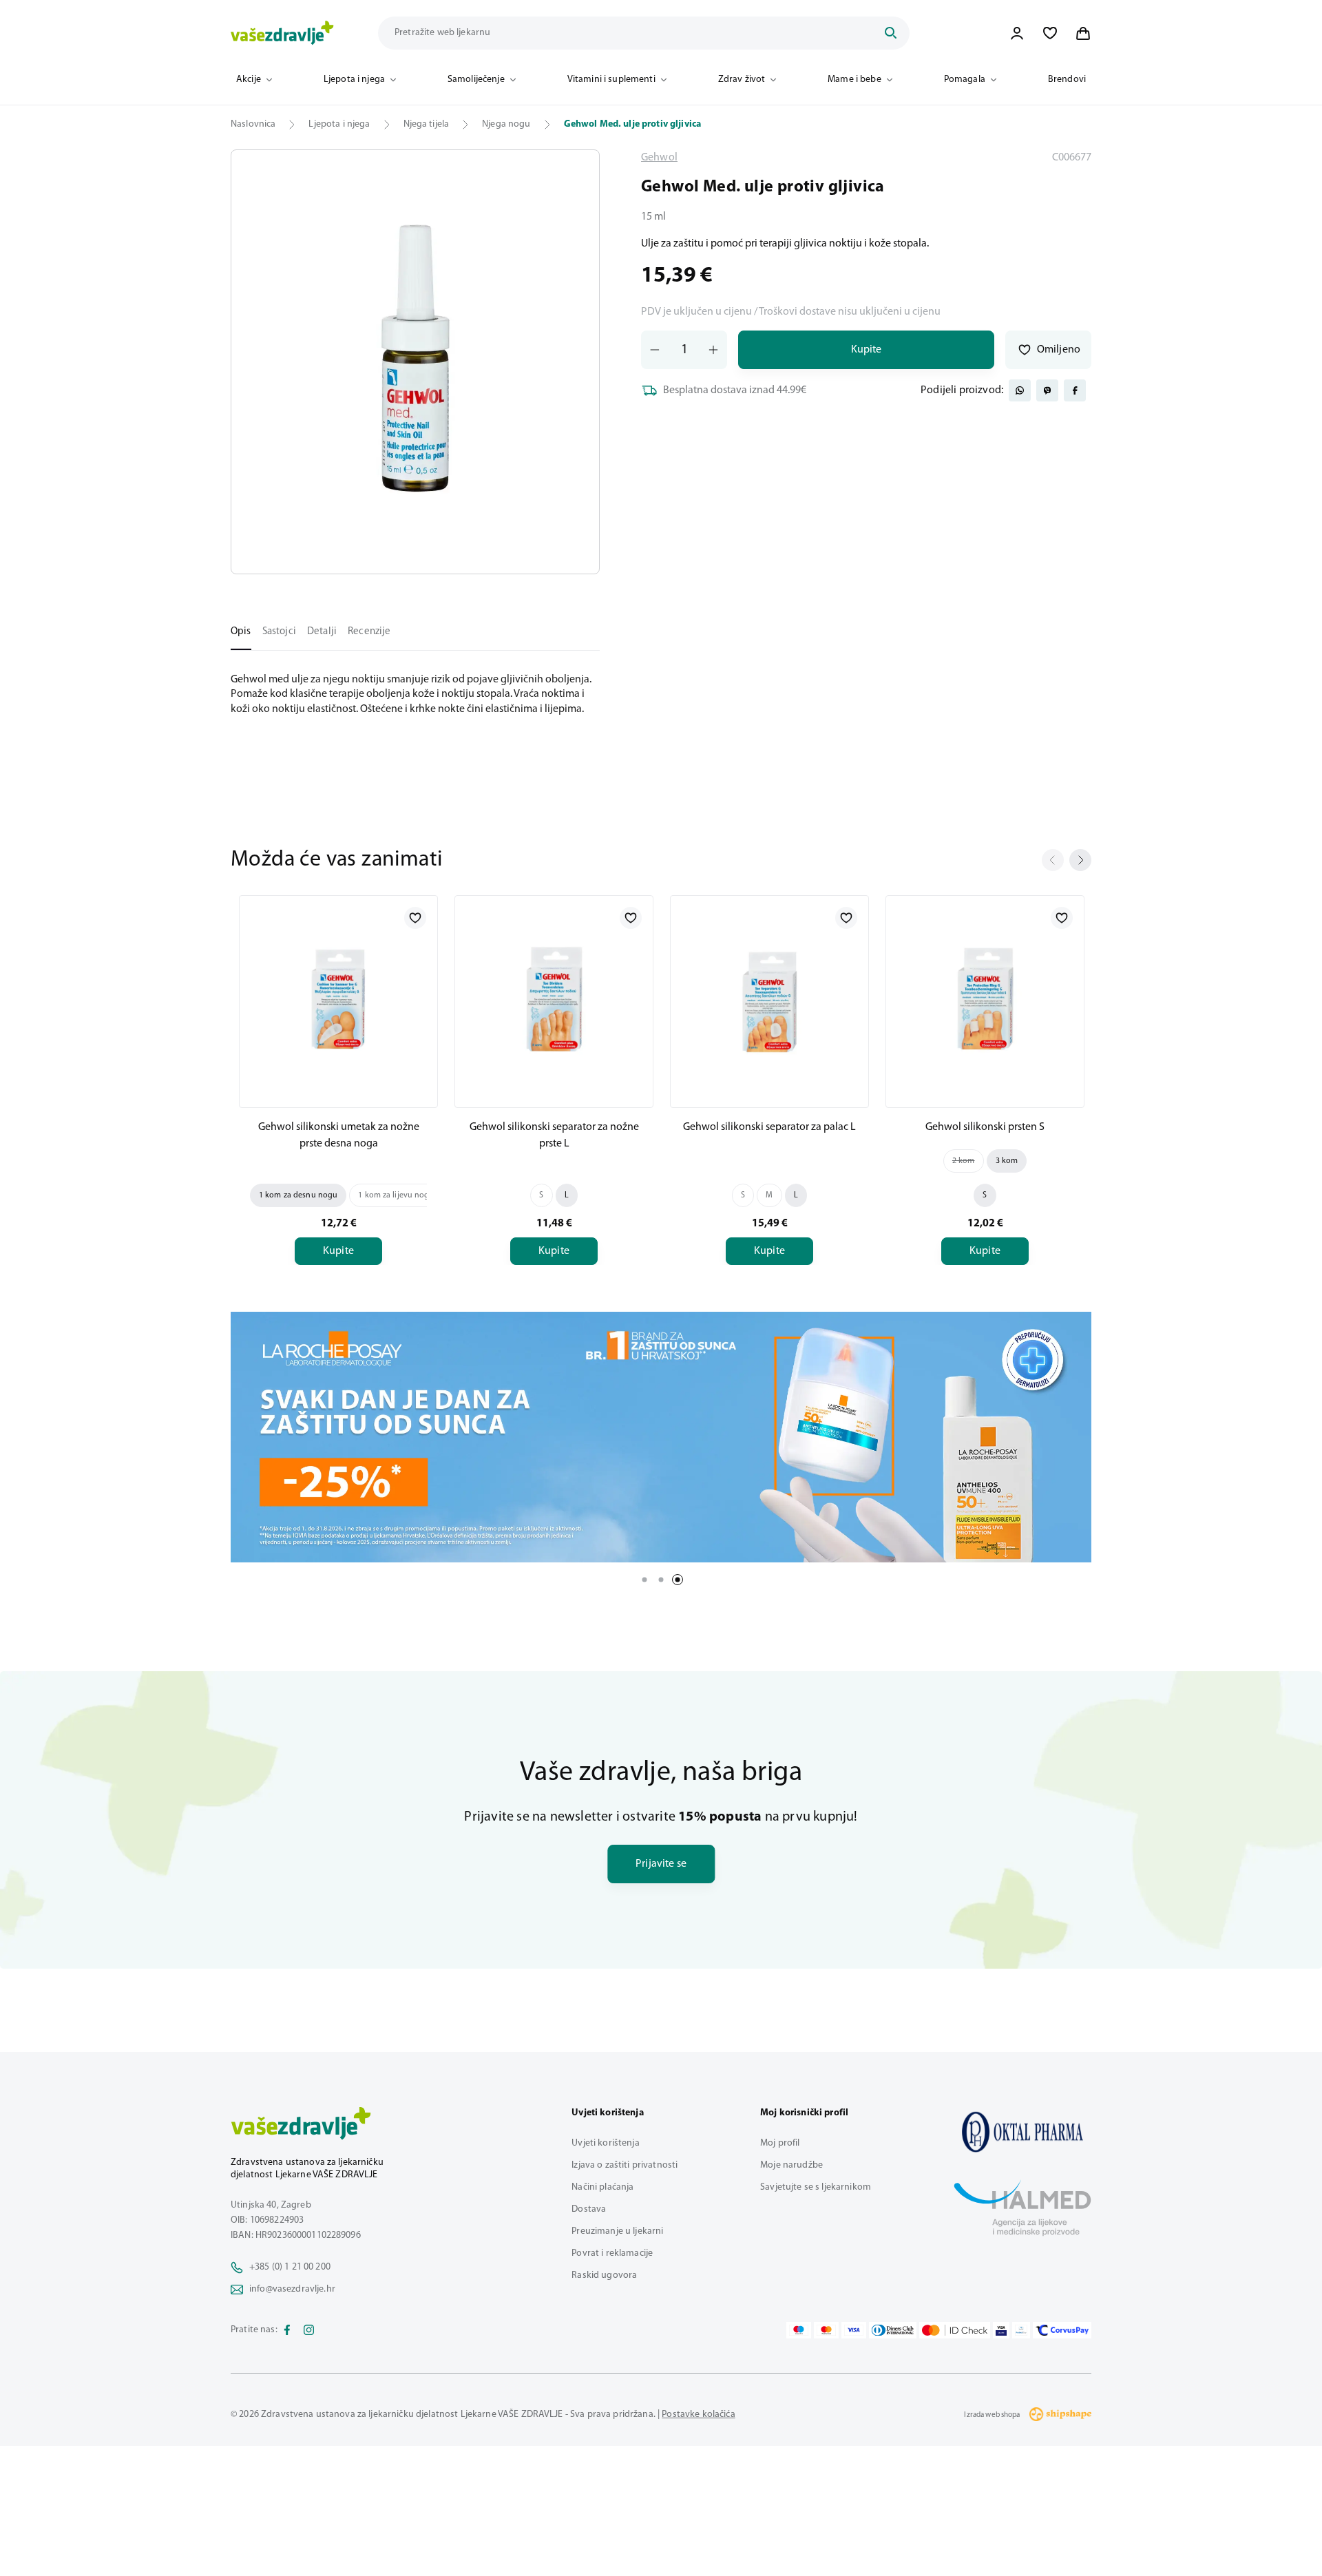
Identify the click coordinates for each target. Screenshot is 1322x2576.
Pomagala (965, 80)
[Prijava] (1017, 33)
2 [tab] (661, 1580)
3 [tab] (678, 1580)
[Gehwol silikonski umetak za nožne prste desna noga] (338, 999)
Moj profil (780, 2143)
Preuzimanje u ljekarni (617, 2231)
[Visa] (854, 2330)
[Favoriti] (1050, 33)
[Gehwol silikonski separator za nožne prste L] (554, 999)
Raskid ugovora (604, 2275)
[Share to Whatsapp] (1020, 390)
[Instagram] (309, 2330)
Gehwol (659, 158)
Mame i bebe (854, 80)
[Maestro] (799, 2330)
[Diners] (893, 2330)
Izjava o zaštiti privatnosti (625, 2165)
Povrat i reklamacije (612, 2253)
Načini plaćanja (602, 2187)
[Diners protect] (1021, 2330)
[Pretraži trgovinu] (890, 33)
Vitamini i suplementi (611, 80)
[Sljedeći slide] (1080, 860)
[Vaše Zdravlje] (282, 33)
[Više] (661, 1437)
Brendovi (1067, 80)
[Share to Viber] (1047, 390)
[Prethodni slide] (1053, 860)
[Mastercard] (826, 2330)
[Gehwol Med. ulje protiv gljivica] (1022, 2132)
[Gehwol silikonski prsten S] (985, 999)
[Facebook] (287, 2330)
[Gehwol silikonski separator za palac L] (769, 999)
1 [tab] (644, 1580)
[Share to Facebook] (1075, 390)
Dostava (589, 2209)
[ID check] (955, 2330)
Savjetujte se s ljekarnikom (816, 2187)
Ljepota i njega (354, 80)
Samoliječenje (476, 80)
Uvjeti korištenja (605, 2143)
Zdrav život (742, 80)
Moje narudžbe (791, 2165)
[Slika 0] (415, 362)
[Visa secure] (1001, 2330)
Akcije (249, 80)
